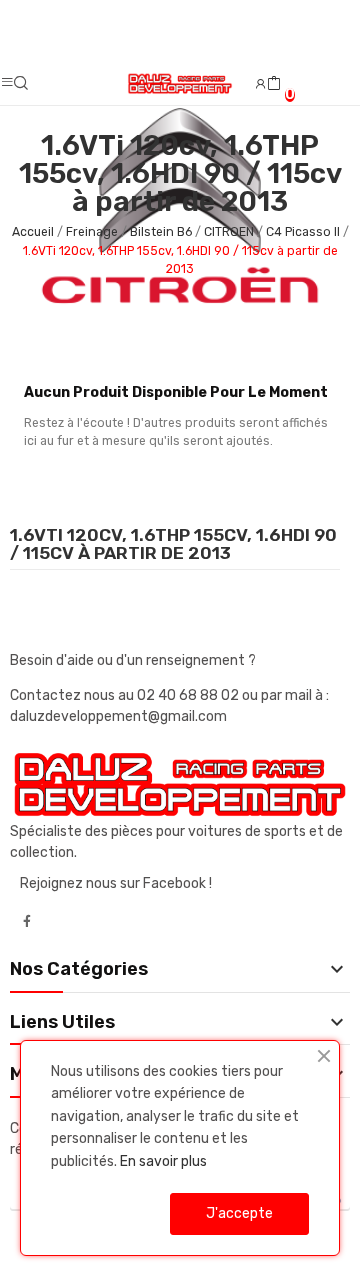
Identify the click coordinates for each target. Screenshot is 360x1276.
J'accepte (239, 1213)
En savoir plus (163, 1161)
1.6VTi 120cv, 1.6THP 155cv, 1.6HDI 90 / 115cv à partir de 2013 (173, 545)
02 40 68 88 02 (189, 695)
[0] (274, 84)
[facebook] (27, 922)
